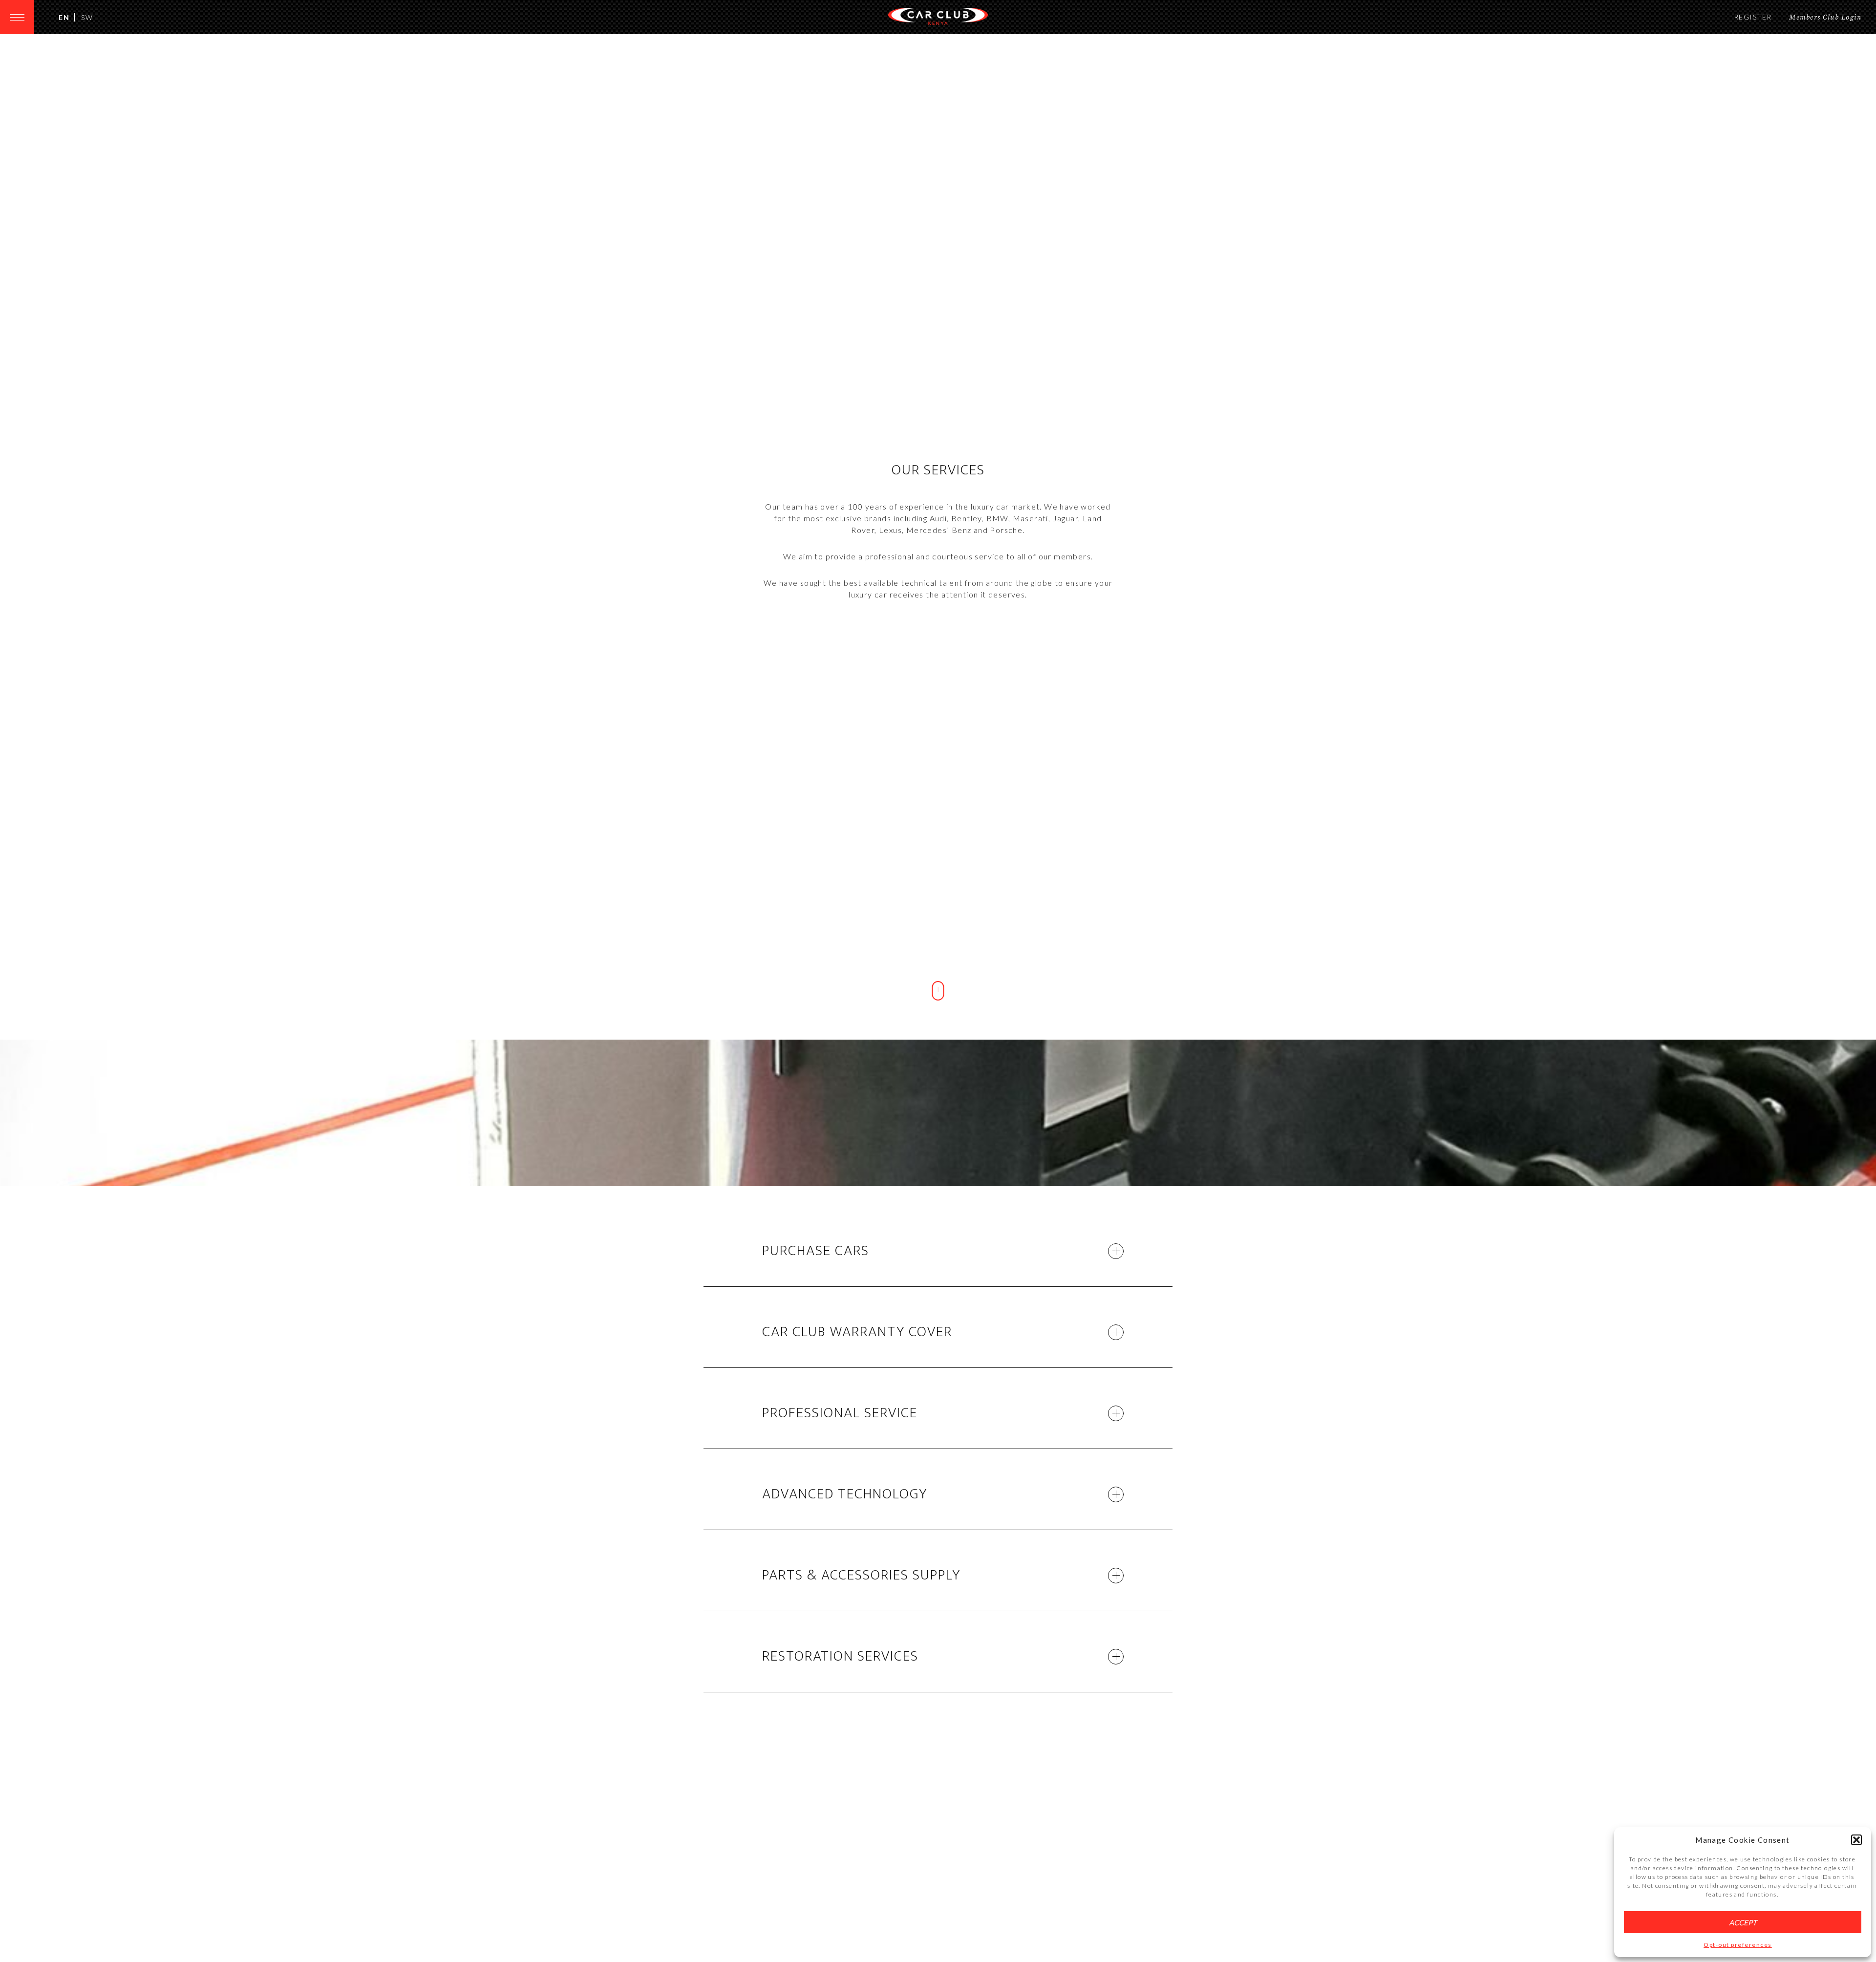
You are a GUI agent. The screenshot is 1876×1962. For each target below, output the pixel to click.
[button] (1856, 1840)
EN (64, 17)
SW (87, 17)
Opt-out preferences (1738, 1945)
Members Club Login (1825, 18)
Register (1753, 17)
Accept (1743, 1922)
